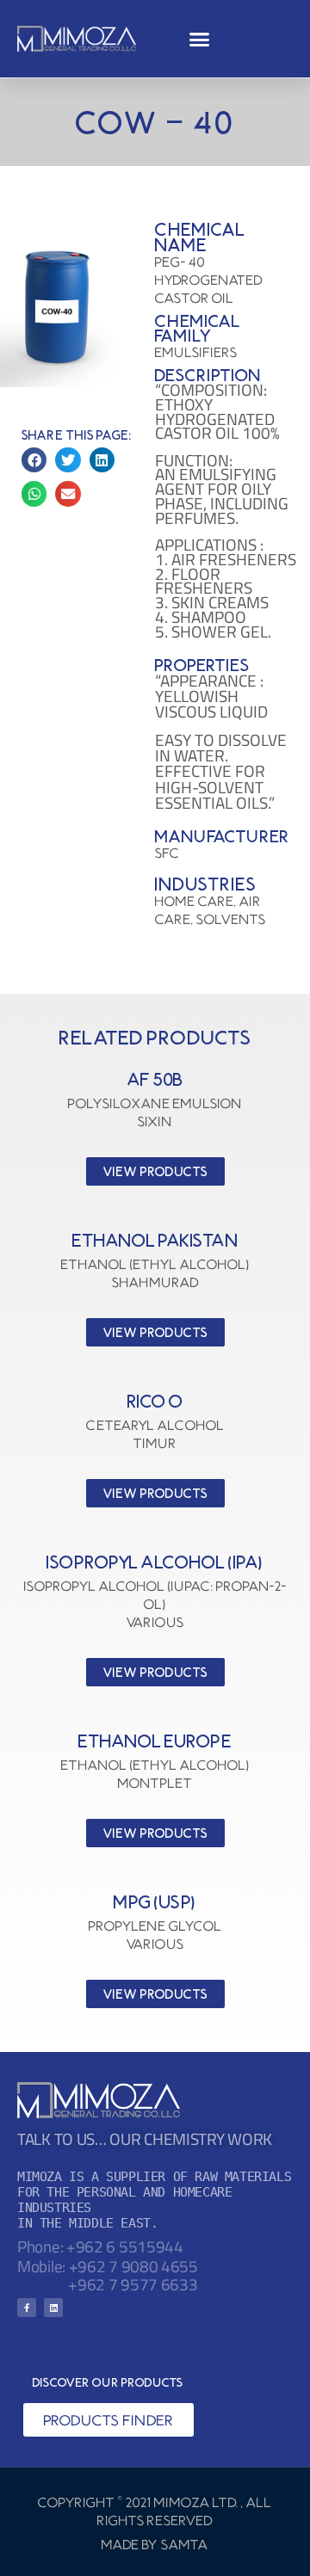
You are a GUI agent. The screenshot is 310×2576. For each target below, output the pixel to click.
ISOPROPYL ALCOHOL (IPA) (155, 1562)
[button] (199, 39)
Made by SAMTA (155, 2544)
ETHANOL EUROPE (155, 1741)
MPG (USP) (155, 1902)
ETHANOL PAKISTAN (155, 1240)
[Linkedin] (53, 2308)
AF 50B (155, 1079)
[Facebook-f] (27, 2308)
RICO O (155, 1401)
